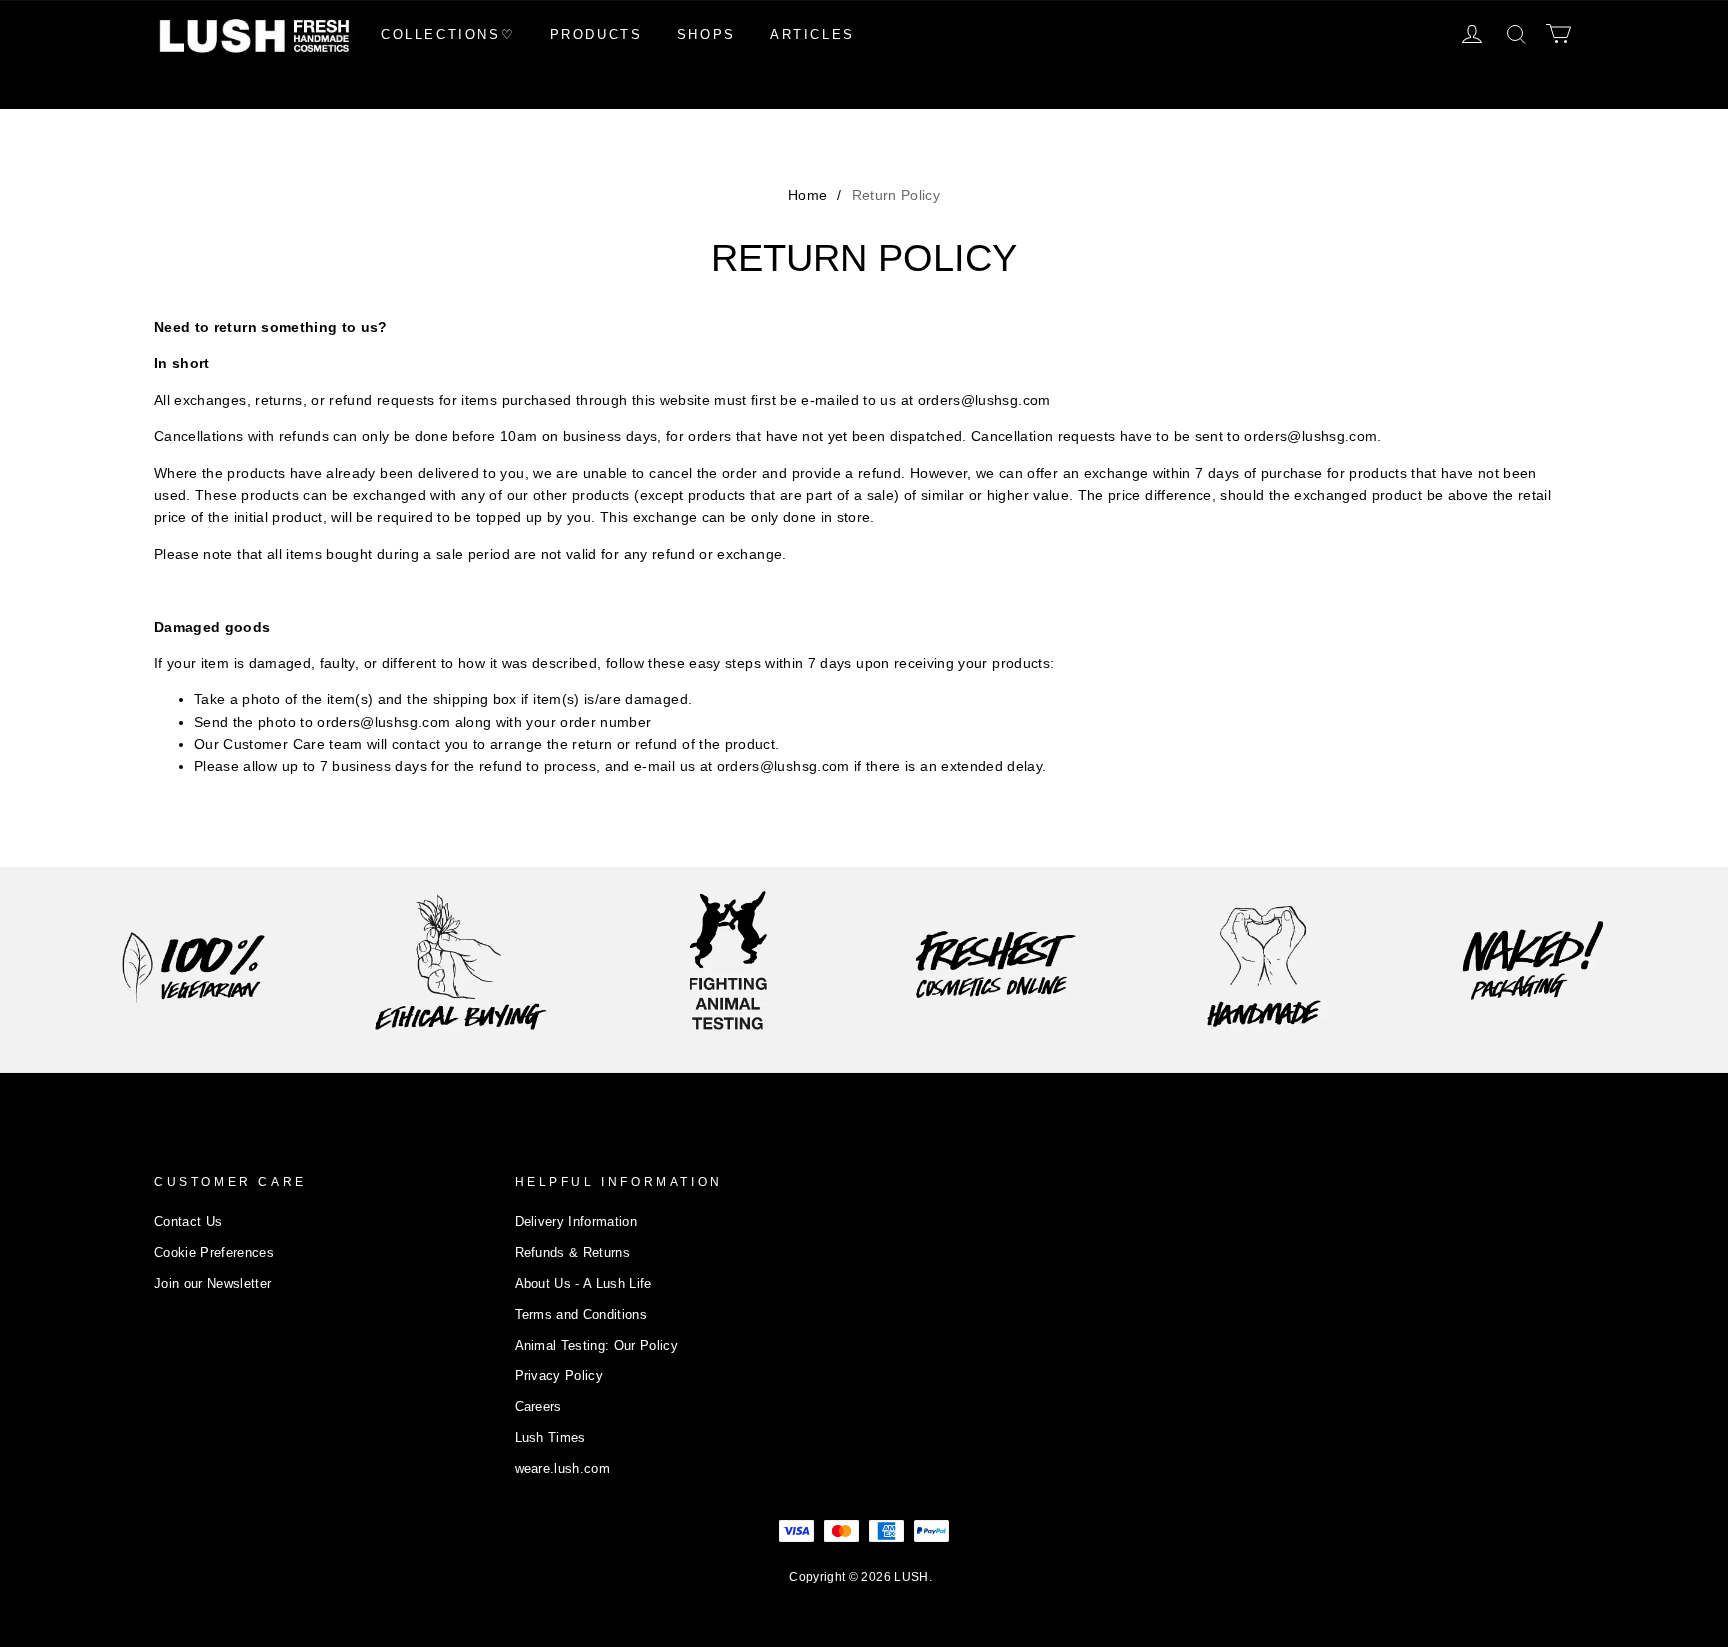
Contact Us (188, 1221)
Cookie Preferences (214, 1252)
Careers (538, 1406)
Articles (812, 34)
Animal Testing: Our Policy (596, 1345)
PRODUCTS (596, 34)
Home (807, 195)
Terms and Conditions (581, 1314)
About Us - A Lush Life (583, 1283)
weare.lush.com (563, 1468)
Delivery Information (576, 1221)
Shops (706, 34)
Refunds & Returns (573, 1252)
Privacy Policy (559, 1375)
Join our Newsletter (212, 1283)
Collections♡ (448, 34)
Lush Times (550, 1437)
